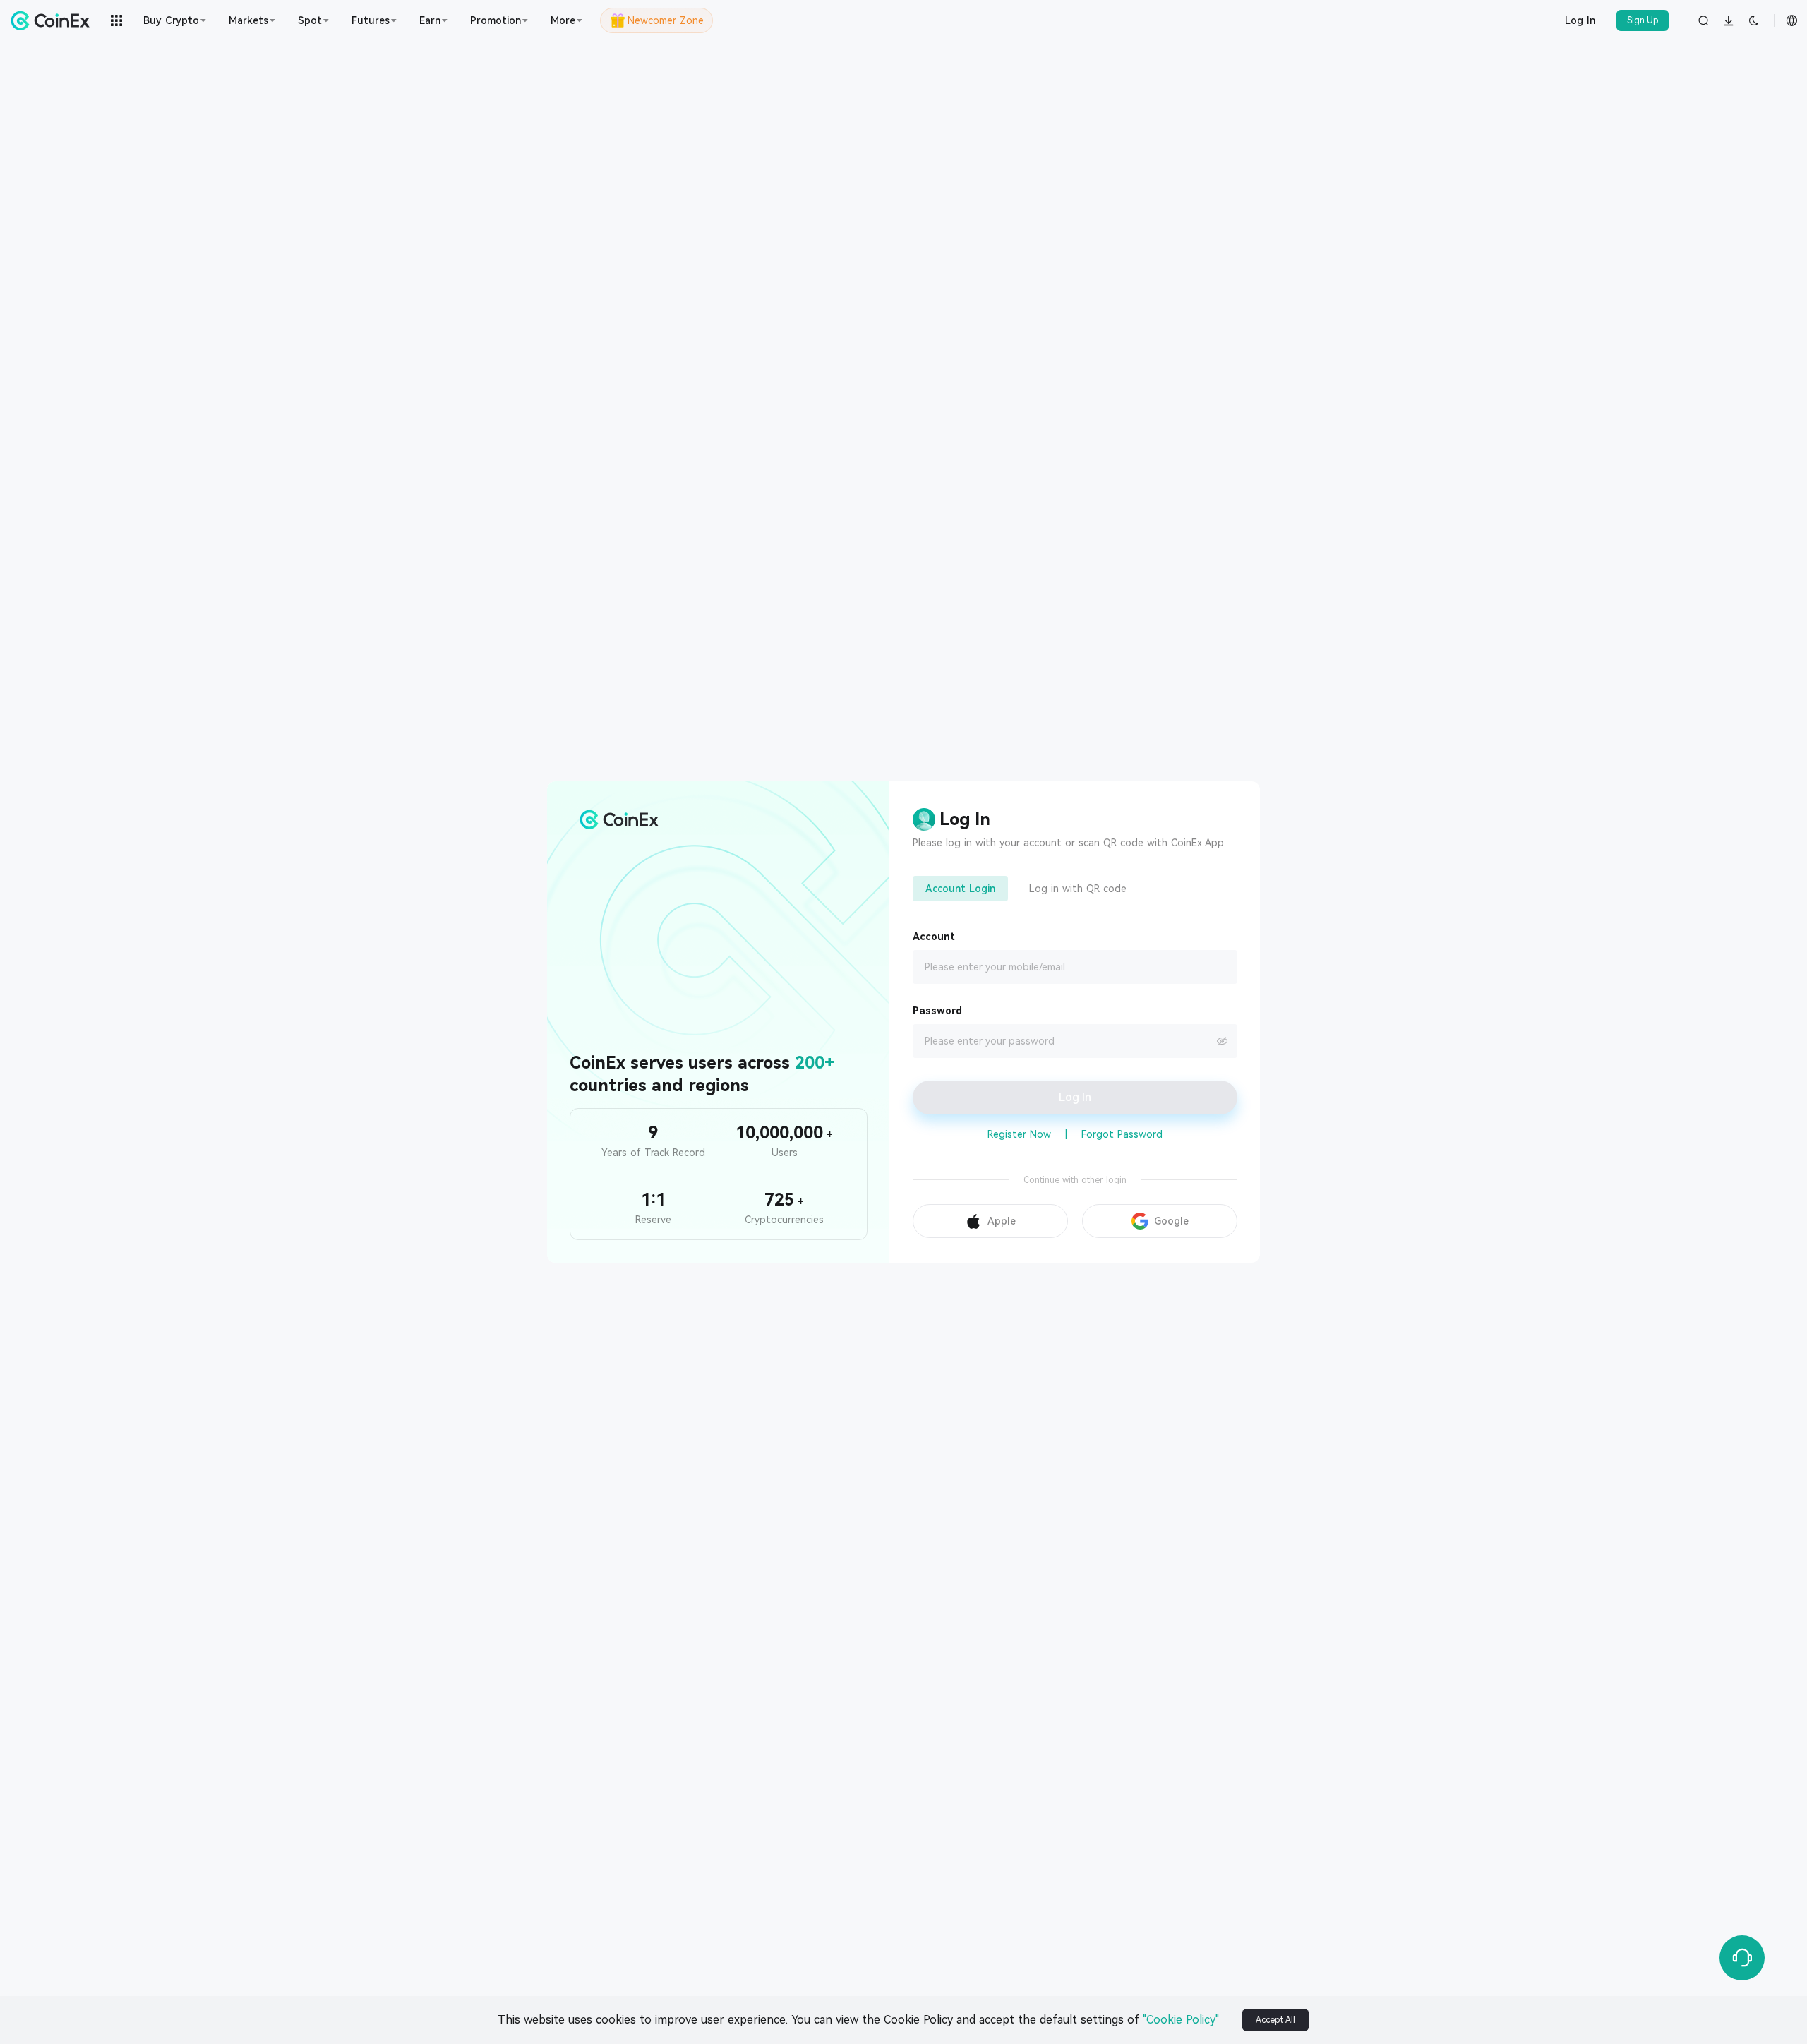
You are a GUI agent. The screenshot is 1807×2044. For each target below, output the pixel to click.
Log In (1580, 20)
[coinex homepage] (54, 20)
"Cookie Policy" (1181, 2020)
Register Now (1019, 1134)
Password (937, 1011)
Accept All (1275, 2020)
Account (934, 937)
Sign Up (1643, 20)
